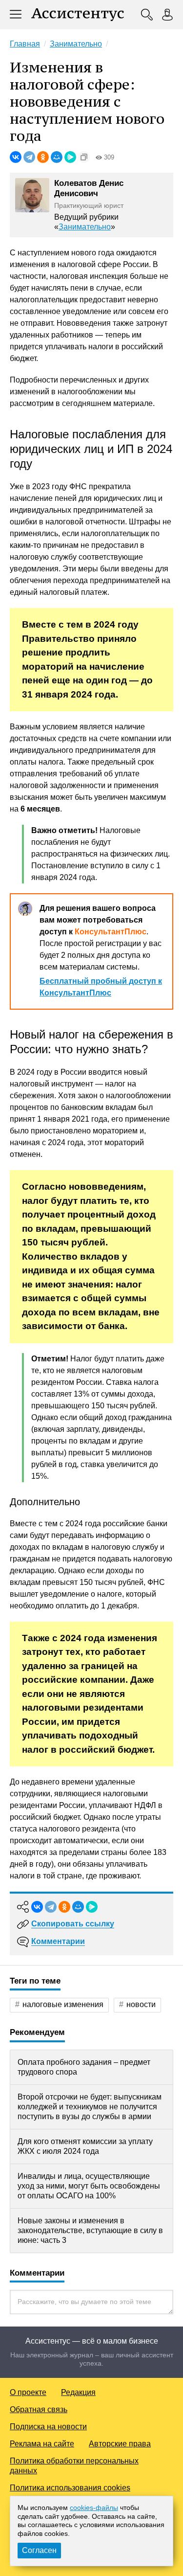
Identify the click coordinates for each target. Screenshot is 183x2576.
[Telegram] (29, 157)
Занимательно (85, 227)
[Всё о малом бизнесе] (78, 15)
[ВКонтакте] (16, 157)
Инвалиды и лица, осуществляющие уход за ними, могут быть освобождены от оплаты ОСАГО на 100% (89, 2186)
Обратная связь (39, 2409)
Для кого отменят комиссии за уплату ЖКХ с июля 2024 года (85, 2146)
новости (141, 2004)
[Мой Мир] (57, 157)
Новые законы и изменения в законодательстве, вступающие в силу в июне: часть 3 (90, 2230)
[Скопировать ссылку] (84, 157)
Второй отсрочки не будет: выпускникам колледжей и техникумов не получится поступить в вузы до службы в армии (90, 2107)
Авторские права (120, 2444)
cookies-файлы (94, 2508)
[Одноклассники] (43, 157)
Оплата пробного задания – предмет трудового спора (84, 2067)
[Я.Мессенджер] (70, 157)
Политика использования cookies (70, 2488)
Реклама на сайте (42, 2444)
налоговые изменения (63, 2004)
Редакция (78, 2392)
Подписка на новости (48, 2427)
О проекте (28, 2392)
